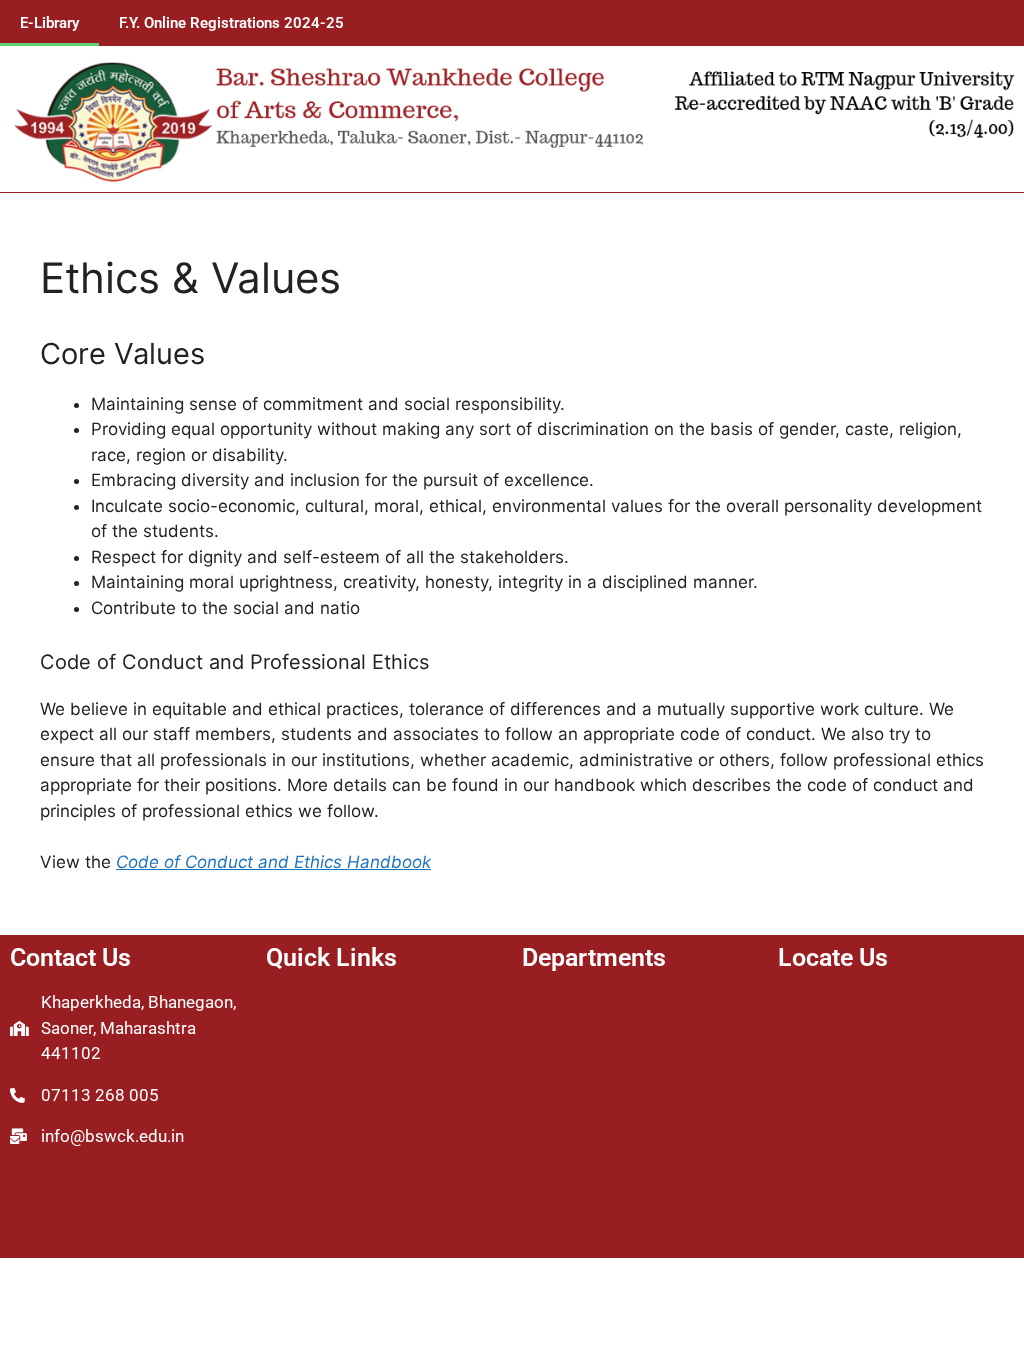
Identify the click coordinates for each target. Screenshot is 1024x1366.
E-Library (49, 23)
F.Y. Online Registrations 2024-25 (231, 23)
